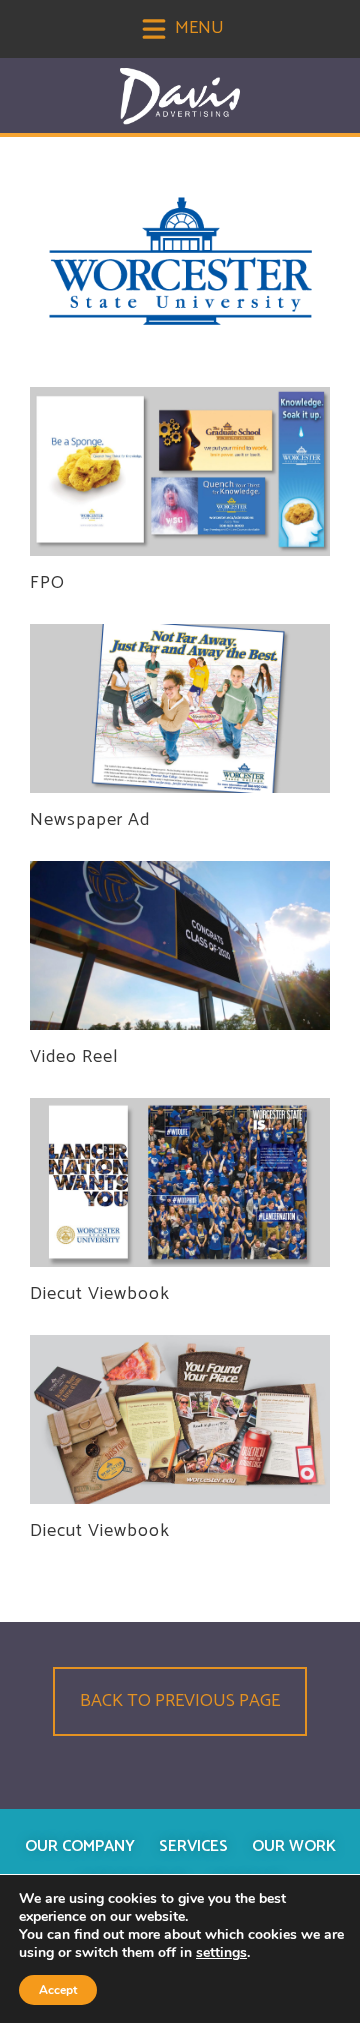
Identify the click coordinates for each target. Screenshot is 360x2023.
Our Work (294, 1846)
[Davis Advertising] (180, 96)
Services (193, 1846)
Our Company (80, 1846)
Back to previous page (180, 1701)
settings (221, 1953)
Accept (58, 1990)
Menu (197, 28)
